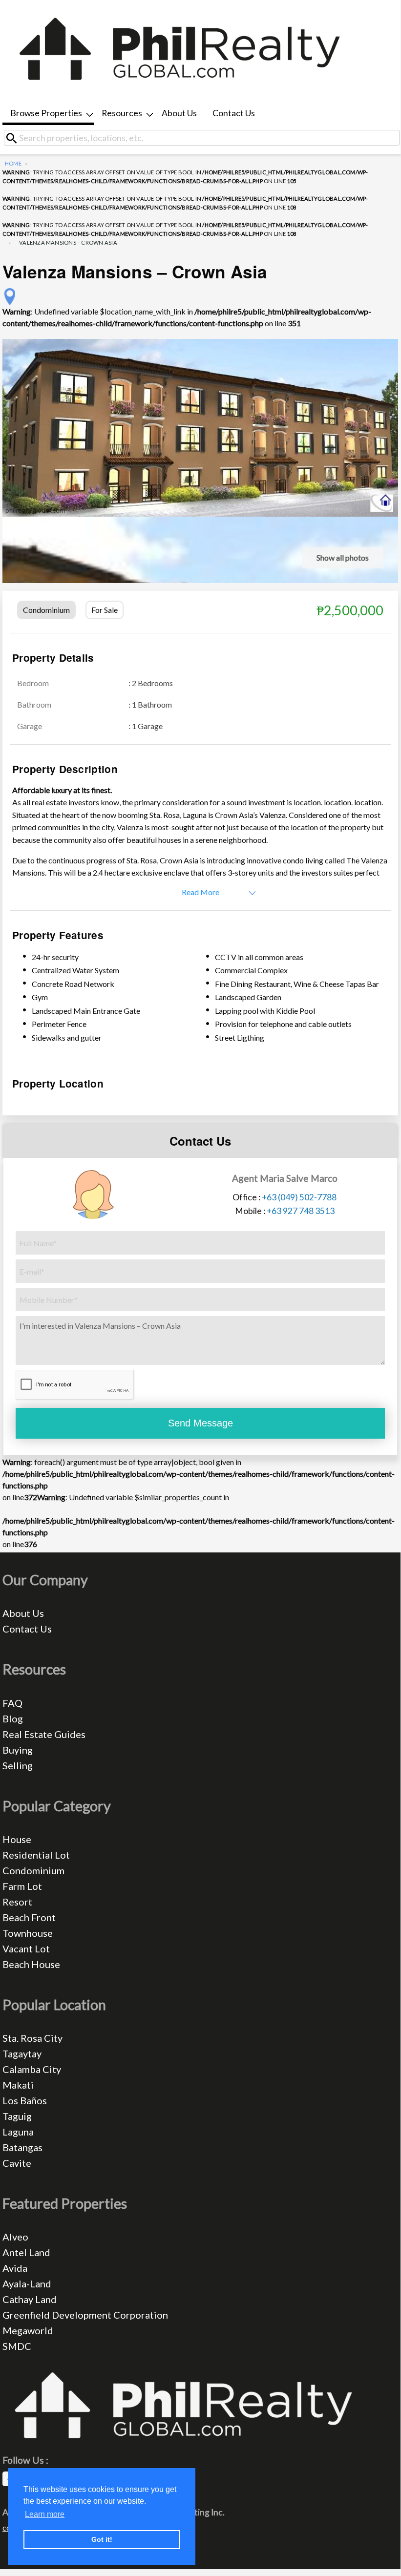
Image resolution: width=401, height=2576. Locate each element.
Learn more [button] (45, 2514)
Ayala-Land (27, 2283)
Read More (200, 892)
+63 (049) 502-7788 (299, 1197)
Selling (18, 1765)
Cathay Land (30, 2299)
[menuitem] (48, 114)
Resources (122, 113)
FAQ (12, 1703)
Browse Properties (46, 113)
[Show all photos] (200, 427)
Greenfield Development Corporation (85, 2315)
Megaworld (28, 2330)
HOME (13, 163)
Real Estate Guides (44, 1734)
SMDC (17, 2346)
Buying (18, 1750)
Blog (13, 1718)
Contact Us (234, 113)
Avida (15, 2268)
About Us (179, 113)
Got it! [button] (102, 2539)
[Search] (15, 138)
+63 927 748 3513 (301, 1211)
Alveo (15, 2237)
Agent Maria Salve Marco (285, 1178)
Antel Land (26, 2252)
